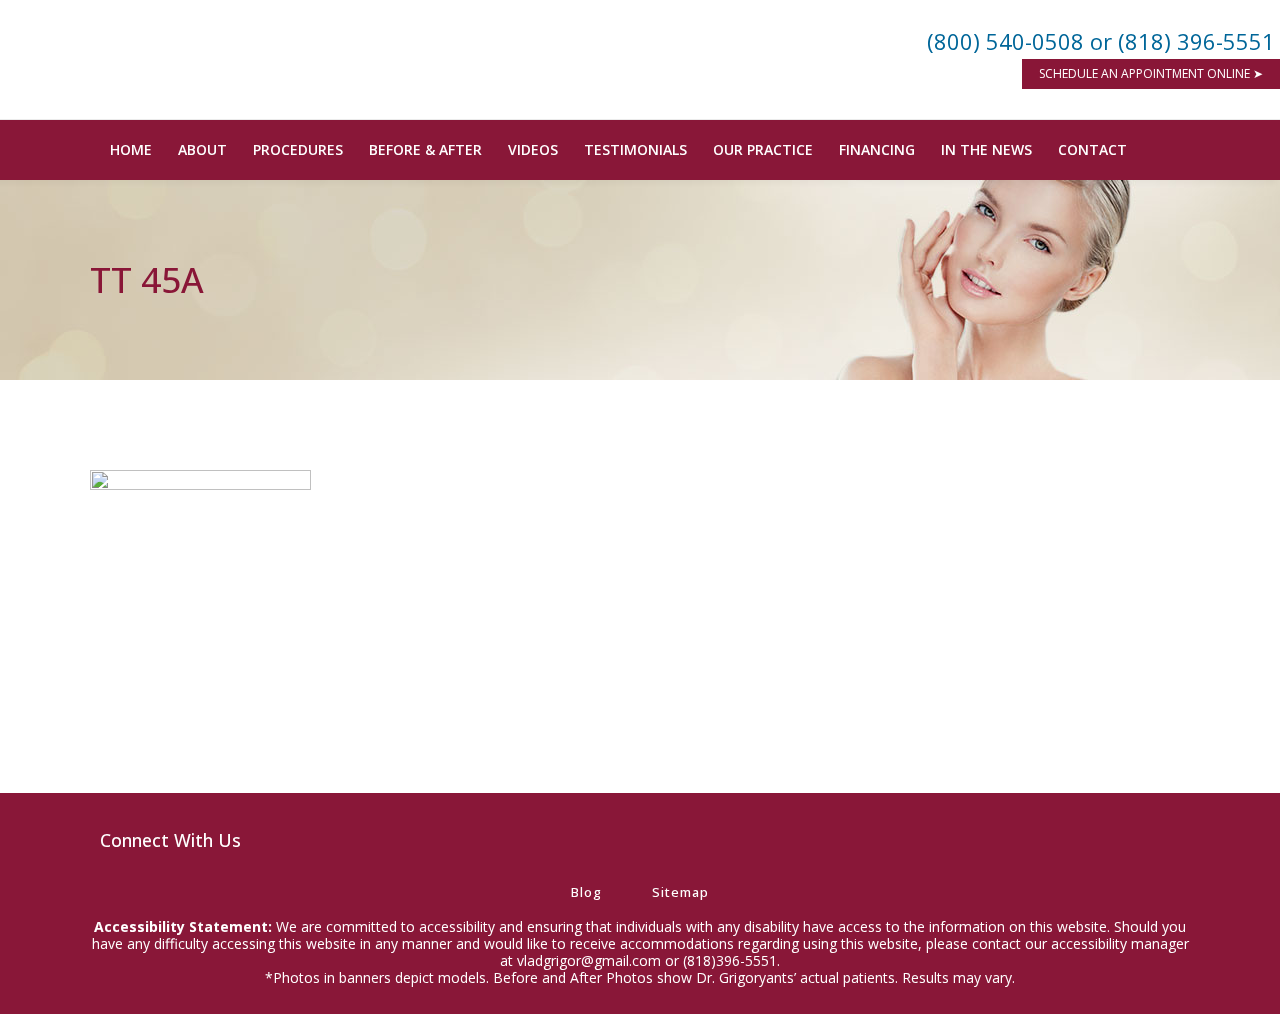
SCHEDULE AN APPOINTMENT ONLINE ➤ (1151, 73)
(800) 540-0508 (1005, 41)
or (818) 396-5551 (1182, 41)
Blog (586, 892)
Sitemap (680, 892)
